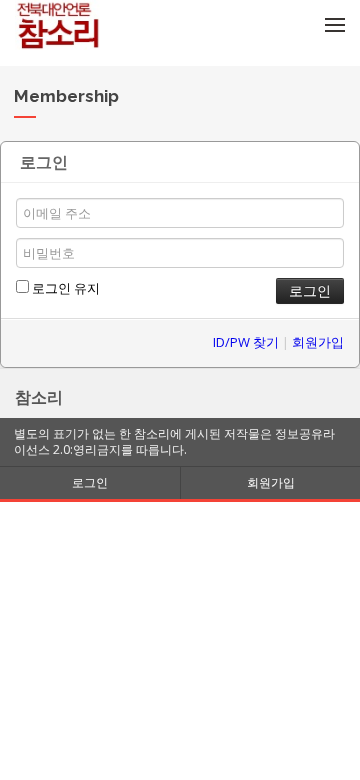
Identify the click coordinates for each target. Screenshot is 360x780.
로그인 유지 (64, 288)
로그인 (90, 482)
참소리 (39, 397)
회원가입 (318, 342)
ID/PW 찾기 (246, 342)
